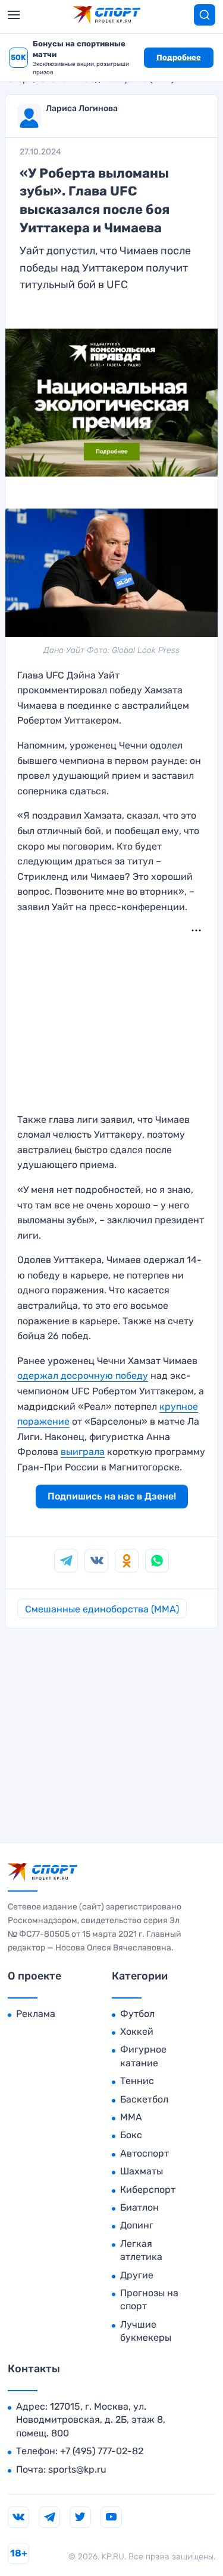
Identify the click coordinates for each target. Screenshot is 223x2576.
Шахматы (142, 2171)
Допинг (137, 2225)
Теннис (137, 2081)
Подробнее (179, 57)
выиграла (83, 1452)
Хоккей (137, 2032)
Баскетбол (144, 2099)
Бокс (131, 2135)
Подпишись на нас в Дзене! (112, 1496)
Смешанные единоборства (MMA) (102, 1609)
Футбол (137, 2014)
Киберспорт (148, 2190)
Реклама (36, 2014)
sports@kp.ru (77, 2469)
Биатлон (139, 2207)
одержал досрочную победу (83, 1376)
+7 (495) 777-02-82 (102, 2451)
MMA (131, 2117)
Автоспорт (145, 2153)
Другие (137, 2275)
